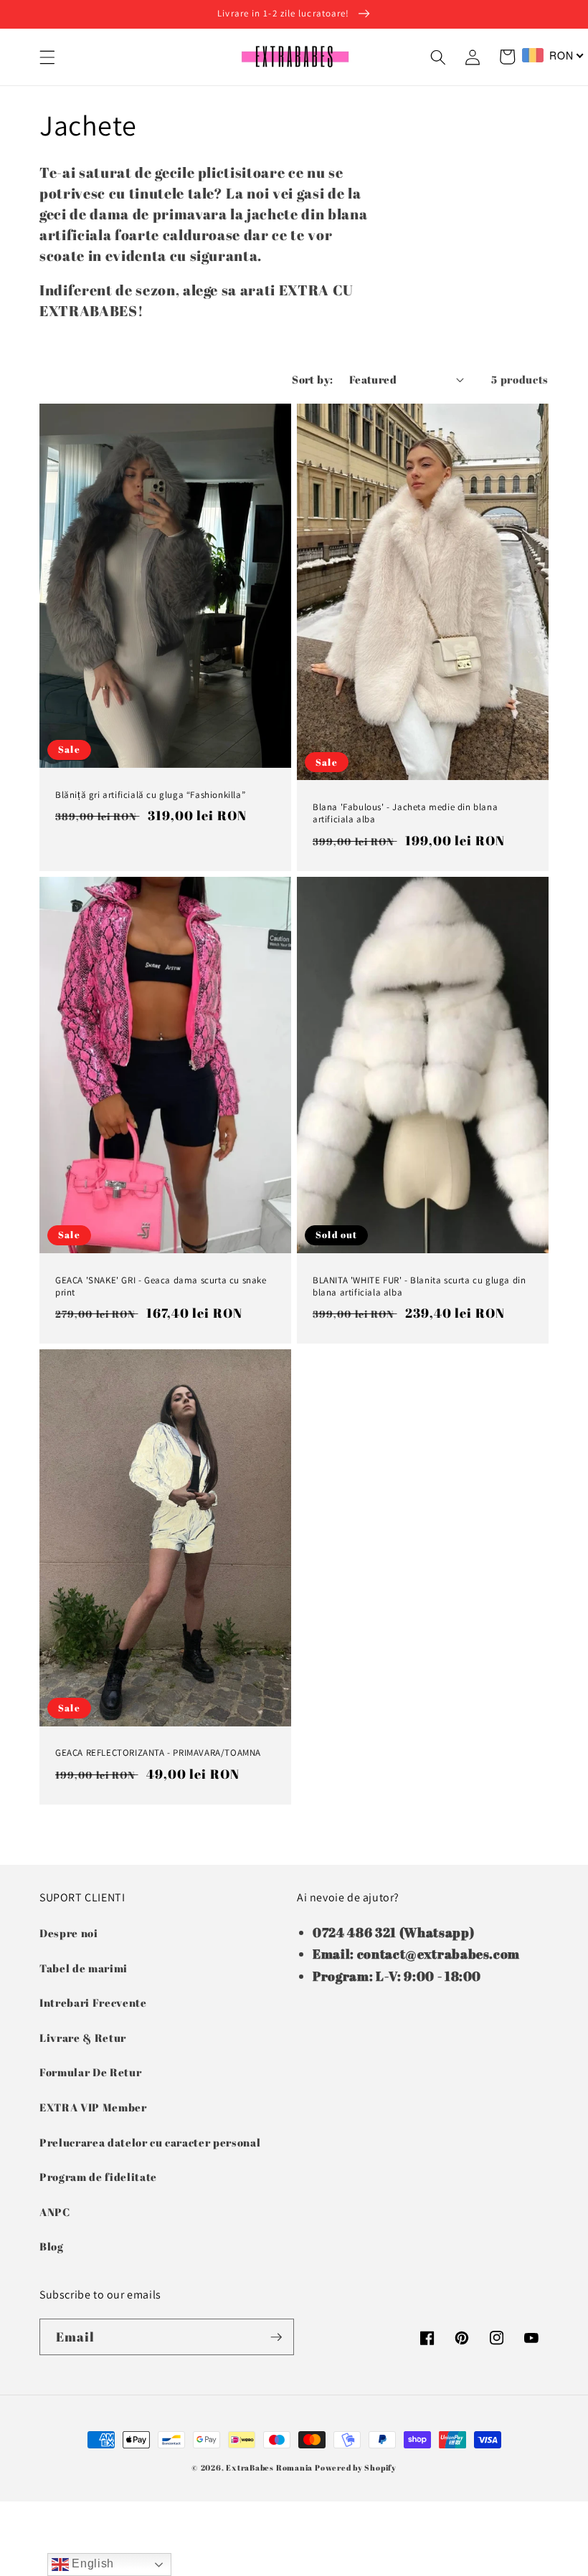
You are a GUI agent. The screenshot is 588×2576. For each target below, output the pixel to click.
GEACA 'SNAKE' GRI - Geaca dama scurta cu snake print (161, 1287)
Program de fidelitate (98, 2177)
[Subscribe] (276, 2337)
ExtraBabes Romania (269, 2467)
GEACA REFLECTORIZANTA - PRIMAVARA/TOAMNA (158, 1753)
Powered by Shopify (356, 2467)
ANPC (55, 2212)
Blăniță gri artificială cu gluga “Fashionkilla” (150, 795)
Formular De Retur (90, 2072)
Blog (52, 2246)
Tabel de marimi (84, 1968)
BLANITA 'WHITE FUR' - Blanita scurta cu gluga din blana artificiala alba (419, 1287)
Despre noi (69, 1933)
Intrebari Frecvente (93, 2002)
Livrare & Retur (83, 2038)
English (91, 2563)
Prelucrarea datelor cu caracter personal (150, 2142)
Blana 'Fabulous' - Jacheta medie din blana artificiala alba (405, 813)
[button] (47, 57)
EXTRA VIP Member (93, 2107)
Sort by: (313, 379)
